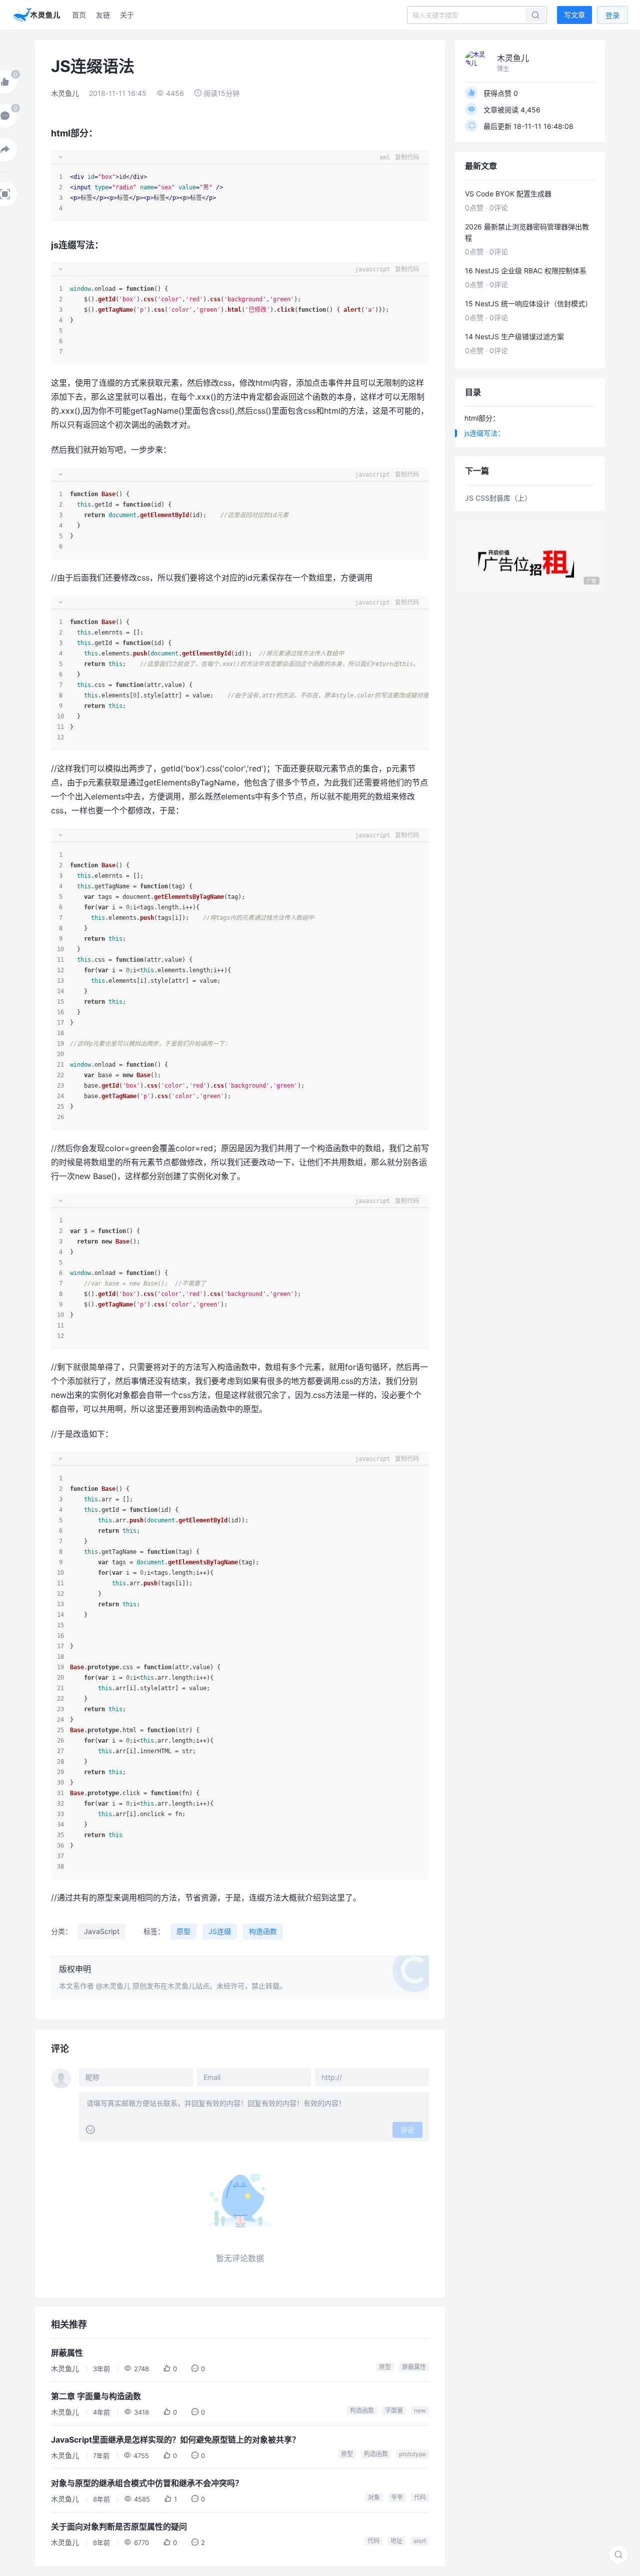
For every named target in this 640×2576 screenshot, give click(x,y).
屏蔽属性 (414, 2367)
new (420, 2410)
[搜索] (618, 2555)
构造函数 (263, 1931)
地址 (396, 2541)
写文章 (574, 15)
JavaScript (102, 1931)
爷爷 (397, 2497)
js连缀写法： (484, 433)
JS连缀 (220, 1931)
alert (420, 2541)
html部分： (482, 418)
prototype (412, 2454)
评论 (407, 2130)
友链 (103, 15)
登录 (612, 15)
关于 (127, 15)
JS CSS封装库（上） (498, 498)
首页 (79, 15)
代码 (420, 2497)
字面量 (394, 2410)
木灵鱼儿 (65, 93)
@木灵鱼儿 (113, 1986)
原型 (183, 1931)
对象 (374, 2497)
